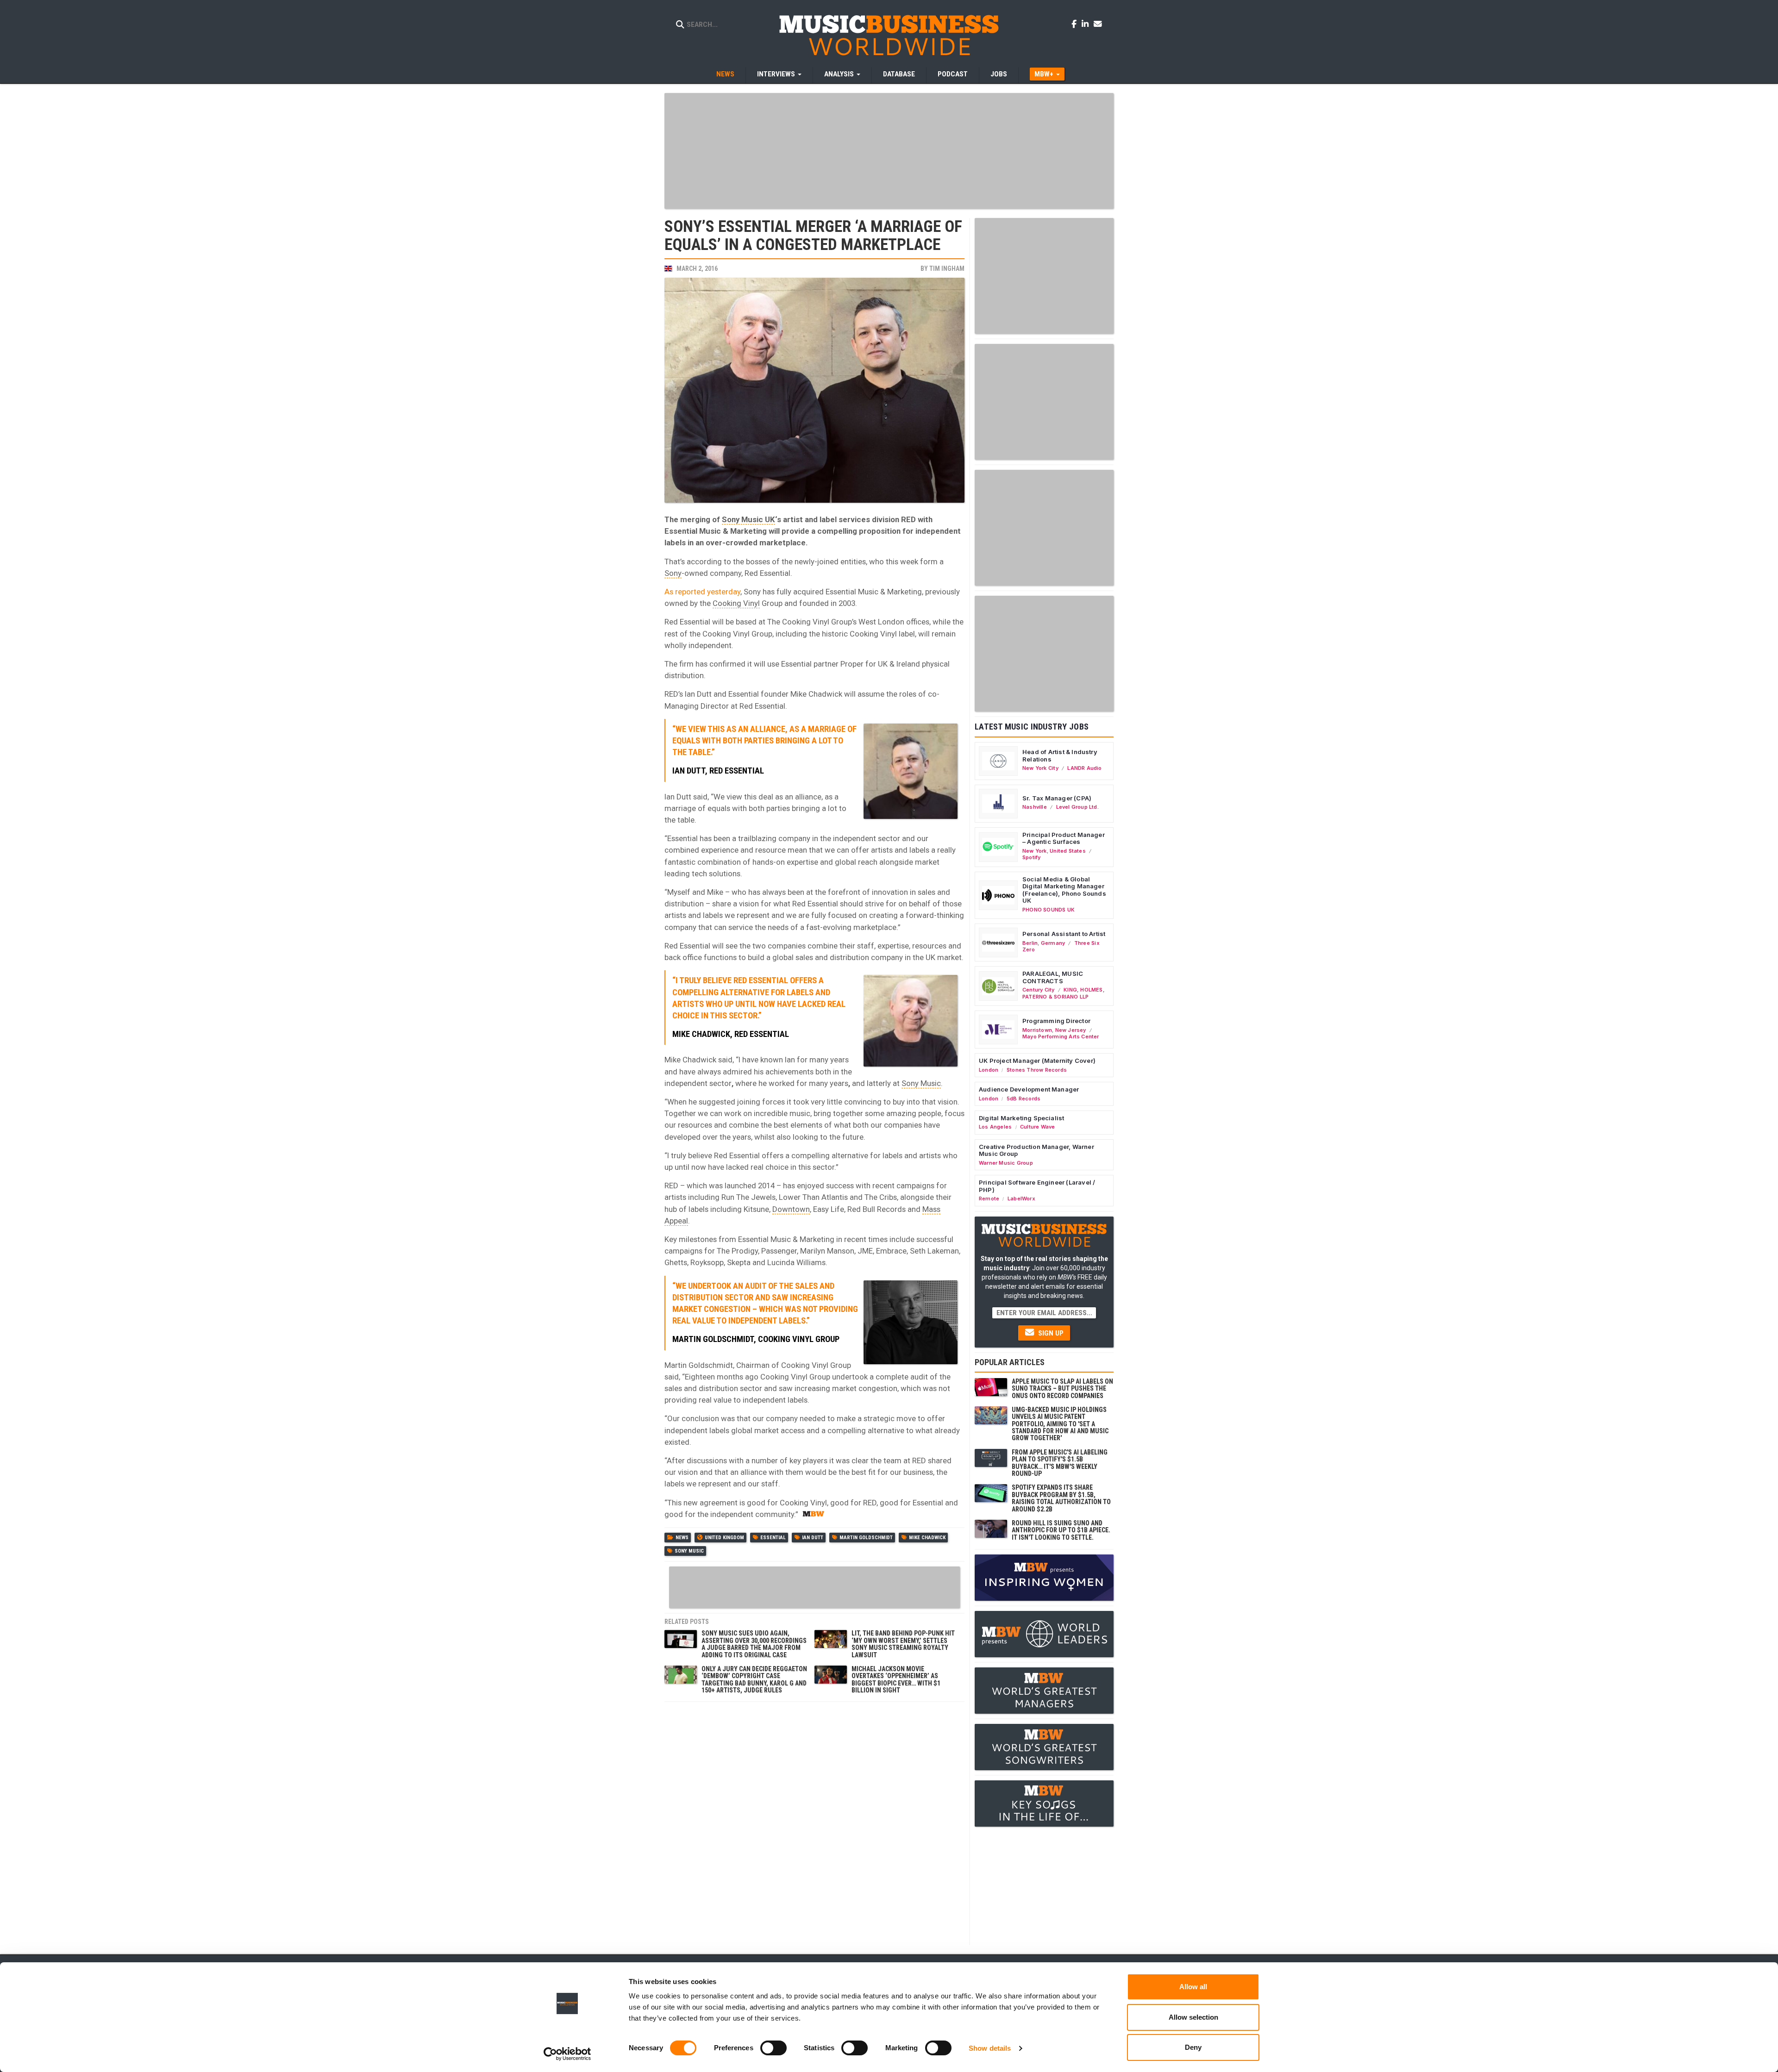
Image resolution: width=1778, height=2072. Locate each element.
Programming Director (1056, 1021)
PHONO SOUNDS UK (1049, 910)
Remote (989, 1198)
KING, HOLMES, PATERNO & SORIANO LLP (1064, 993)
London (989, 1070)
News (725, 74)
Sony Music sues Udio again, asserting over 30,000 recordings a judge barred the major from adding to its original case (754, 1644)
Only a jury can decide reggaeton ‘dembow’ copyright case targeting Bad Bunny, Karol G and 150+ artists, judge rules (754, 1679)
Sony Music (921, 1083)
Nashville (1035, 807)
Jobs (999, 74)
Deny (1193, 2047)
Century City (1039, 990)
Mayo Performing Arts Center (1061, 1036)
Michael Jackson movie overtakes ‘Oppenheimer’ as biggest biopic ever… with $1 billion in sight (896, 1679)
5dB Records (1024, 1098)
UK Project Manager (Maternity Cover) (1037, 1061)
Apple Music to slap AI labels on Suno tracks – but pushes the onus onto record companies (1062, 1389)
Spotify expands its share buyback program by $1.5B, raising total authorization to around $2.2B (1061, 1498)
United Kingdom (724, 1538)
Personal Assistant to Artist (1064, 934)
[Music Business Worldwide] (889, 35)
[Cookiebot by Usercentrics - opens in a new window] (567, 2054)
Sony (673, 573)
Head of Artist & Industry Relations (1060, 755)
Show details (990, 2048)
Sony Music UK (748, 519)
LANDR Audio (1084, 768)
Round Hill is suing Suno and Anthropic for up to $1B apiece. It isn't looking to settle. (1061, 1530)
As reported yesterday (702, 592)
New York (1035, 851)
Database (899, 74)
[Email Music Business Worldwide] (1098, 24)
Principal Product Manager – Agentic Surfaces (1064, 838)
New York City (1040, 768)
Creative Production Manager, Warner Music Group (1036, 1150)
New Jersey (1071, 1030)
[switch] (773, 2048)
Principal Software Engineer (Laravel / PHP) (1037, 1186)
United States (1068, 851)
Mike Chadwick (927, 1538)
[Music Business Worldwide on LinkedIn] (1087, 24)
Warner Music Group (1006, 1163)
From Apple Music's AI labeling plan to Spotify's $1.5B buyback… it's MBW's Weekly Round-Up (1060, 1463)
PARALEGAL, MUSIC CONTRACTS (1053, 977)
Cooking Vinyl (736, 603)
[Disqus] (814, 1822)
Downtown (791, 1209)
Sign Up (1050, 1333)
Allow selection (1193, 2017)
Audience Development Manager (1029, 1089)
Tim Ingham (947, 268)
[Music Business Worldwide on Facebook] (1076, 24)
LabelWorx (1021, 1198)
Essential (773, 1538)
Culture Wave (1038, 1127)
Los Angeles (995, 1127)
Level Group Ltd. (1077, 807)
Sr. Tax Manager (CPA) (1057, 798)
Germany (1053, 943)
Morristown (1037, 1030)
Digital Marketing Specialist (1021, 1118)
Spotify (1031, 857)
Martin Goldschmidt (866, 1538)
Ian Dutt (813, 1538)
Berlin (1030, 943)
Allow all (1193, 1987)
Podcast (953, 74)
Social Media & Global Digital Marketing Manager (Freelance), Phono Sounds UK (1064, 890)
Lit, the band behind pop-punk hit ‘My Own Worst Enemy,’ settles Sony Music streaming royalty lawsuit (903, 1644)
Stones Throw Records (1037, 1070)
